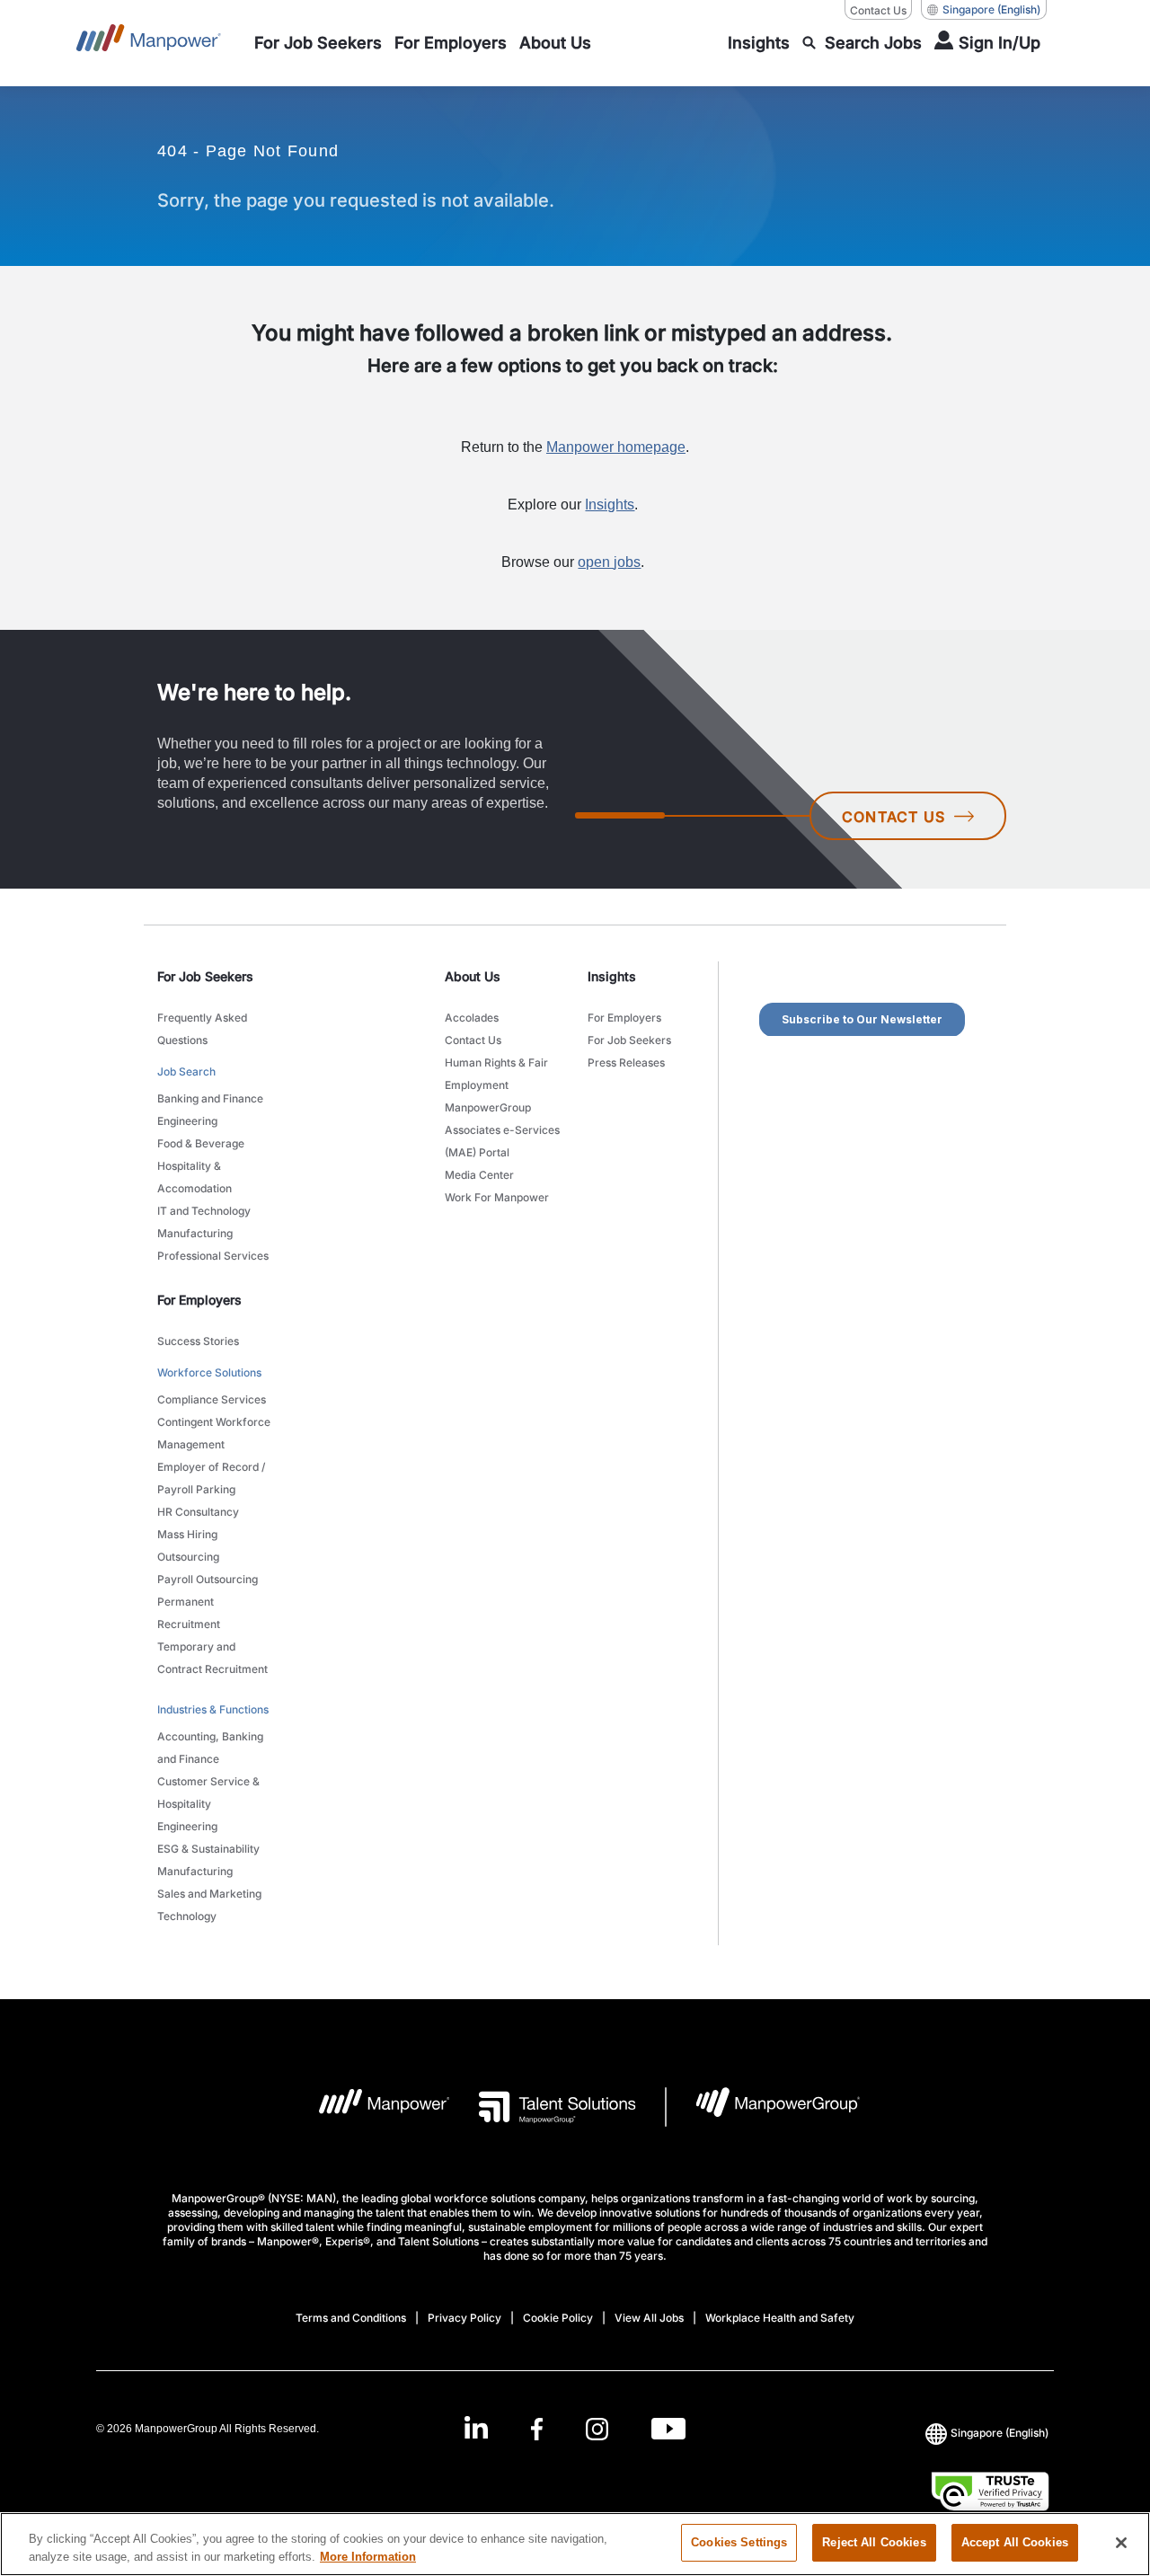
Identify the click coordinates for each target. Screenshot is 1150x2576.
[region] (575, 2544)
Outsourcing (188, 1557)
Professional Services (213, 1256)
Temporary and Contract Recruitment (212, 1658)
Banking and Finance (210, 1098)
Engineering (187, 1121)
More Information (368, 2557)
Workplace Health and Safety (780, 2318)
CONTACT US (893, 817)
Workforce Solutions (209, 1372)
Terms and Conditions (351, 2318)
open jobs (609, 562)
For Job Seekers (629, 1040)
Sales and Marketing (209, 1894)
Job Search (186, 1071)
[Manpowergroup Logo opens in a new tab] (763, 2107)
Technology (187, 1916)
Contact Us (878, 10)
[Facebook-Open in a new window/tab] (537, 2428)
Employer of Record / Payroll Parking (211, 1478)
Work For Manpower (497, 1197)
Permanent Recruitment (189, 1613)
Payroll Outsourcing (208, 1579)
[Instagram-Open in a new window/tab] (597, 2428)
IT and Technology (204, 1211)
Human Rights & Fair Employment (496, 1074)
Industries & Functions (213, 1709)
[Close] (1121, 2543)
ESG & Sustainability (208, 1849)
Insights (610, 505)
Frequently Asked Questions (202, 1029)
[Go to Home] (149, 43)
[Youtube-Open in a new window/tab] (668, 2428)
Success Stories (198, 1341)
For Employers (624, 1018)
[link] (575, 2428)
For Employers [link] (199, 1300)
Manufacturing (195, 1233)
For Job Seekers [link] (205, 976)
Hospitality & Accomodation (195, 1177)
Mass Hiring (187, 1534)
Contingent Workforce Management (214, 1433)
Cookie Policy (558, 2318)
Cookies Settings (739, 2542)
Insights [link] (612, 976)
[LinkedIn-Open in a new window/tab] (476, 2426)
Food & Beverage (201, 1143)
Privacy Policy (464, 2318)
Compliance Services (212, 1399)
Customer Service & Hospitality (208, 1793)
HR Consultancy (198, 1512)
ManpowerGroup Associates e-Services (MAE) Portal (502, 1130)
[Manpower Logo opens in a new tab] (371, 2107)
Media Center (479, 1175)
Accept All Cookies (1015, 2542)
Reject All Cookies (874, 2542)
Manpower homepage (616, 447)
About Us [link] (473, 976)
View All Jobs (649, 2318)
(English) (991, 9)
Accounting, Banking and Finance (210, 1748)
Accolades (472, 1018)
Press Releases (626, 1062)
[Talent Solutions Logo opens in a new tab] (543, 2107)
